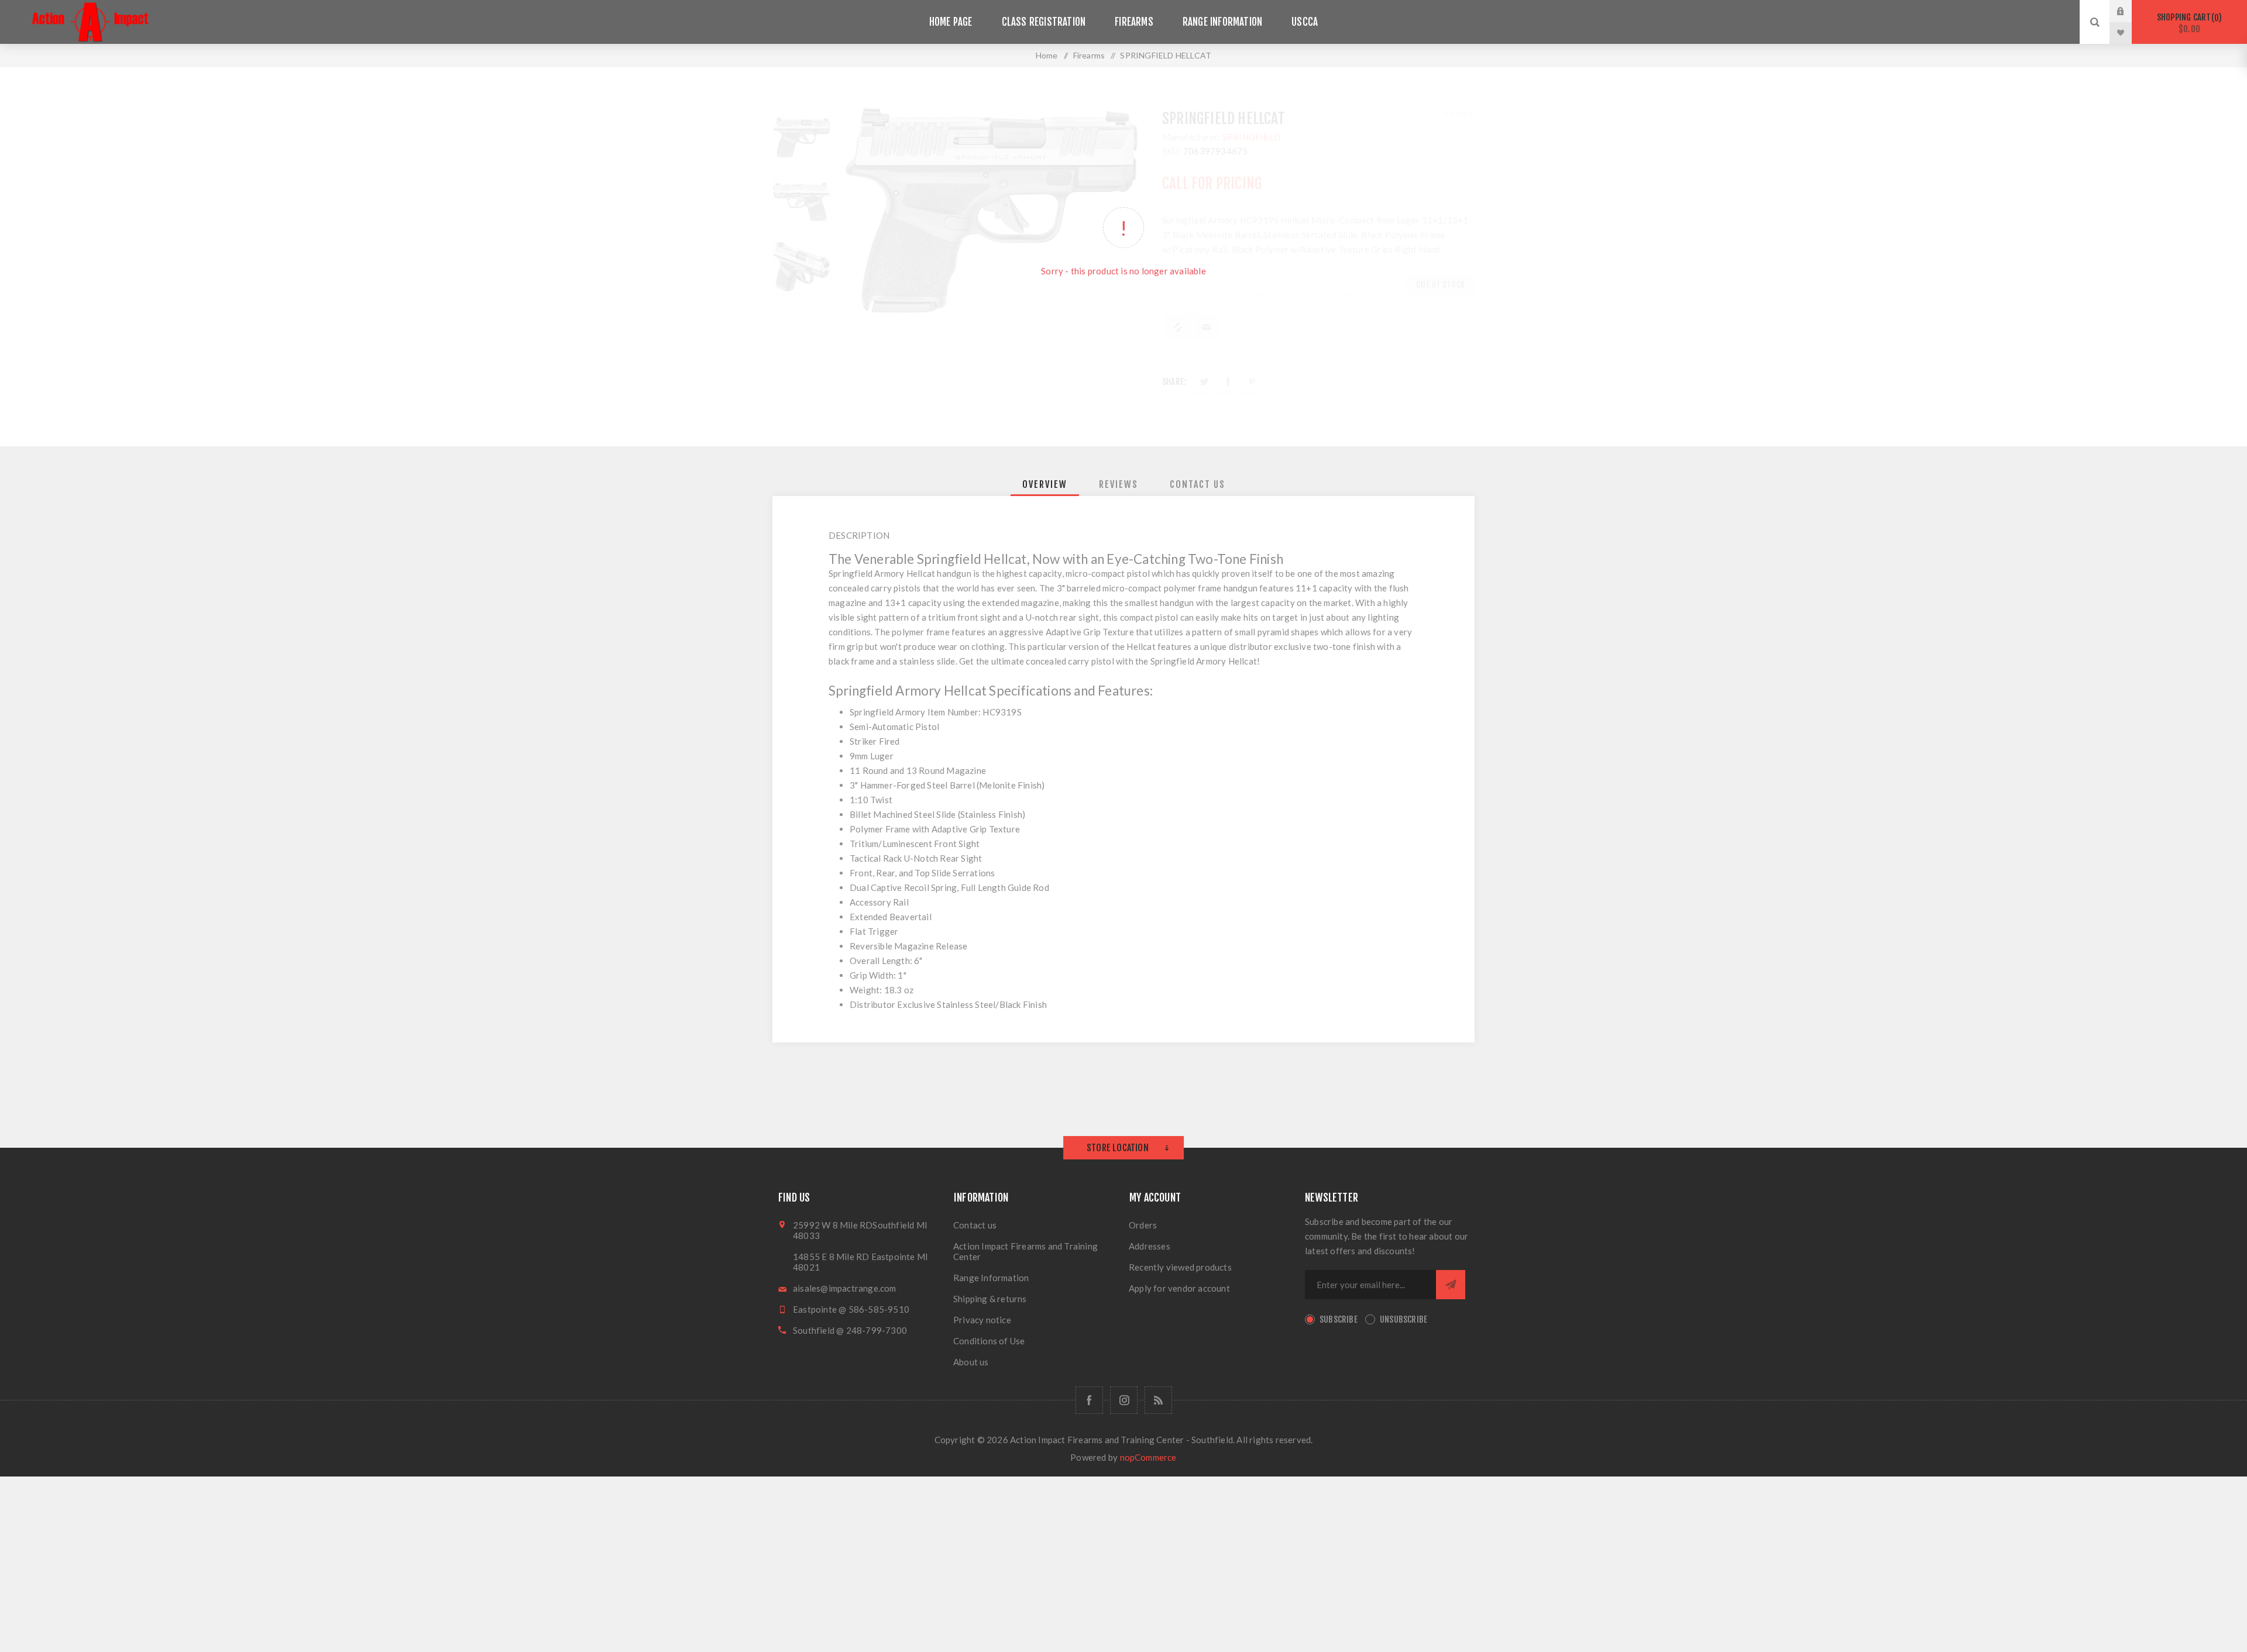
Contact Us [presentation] (1198, 484)
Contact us (975, 1225)
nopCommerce (1148, 1457)
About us (971, 1362)
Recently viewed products (1180, 1267)
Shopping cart (2188, 23)
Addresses (1150, 1246)
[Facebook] (1089, 1400)
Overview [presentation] (1045, 484)
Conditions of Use (989, 1341)
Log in (2129, 11)
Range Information (991, 1278)
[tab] (1045, 484)
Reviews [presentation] (1119, 484)
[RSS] (1158, 1400)
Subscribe (1339, 1319)
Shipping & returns (990, 1299)
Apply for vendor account (1179, 1288)
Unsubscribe (1403, 1319)
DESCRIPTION (859, 535)
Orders (1143, 1225)
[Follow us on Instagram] (1124, 1400)
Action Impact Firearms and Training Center (1025, 1251)
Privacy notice (982, 1320)
